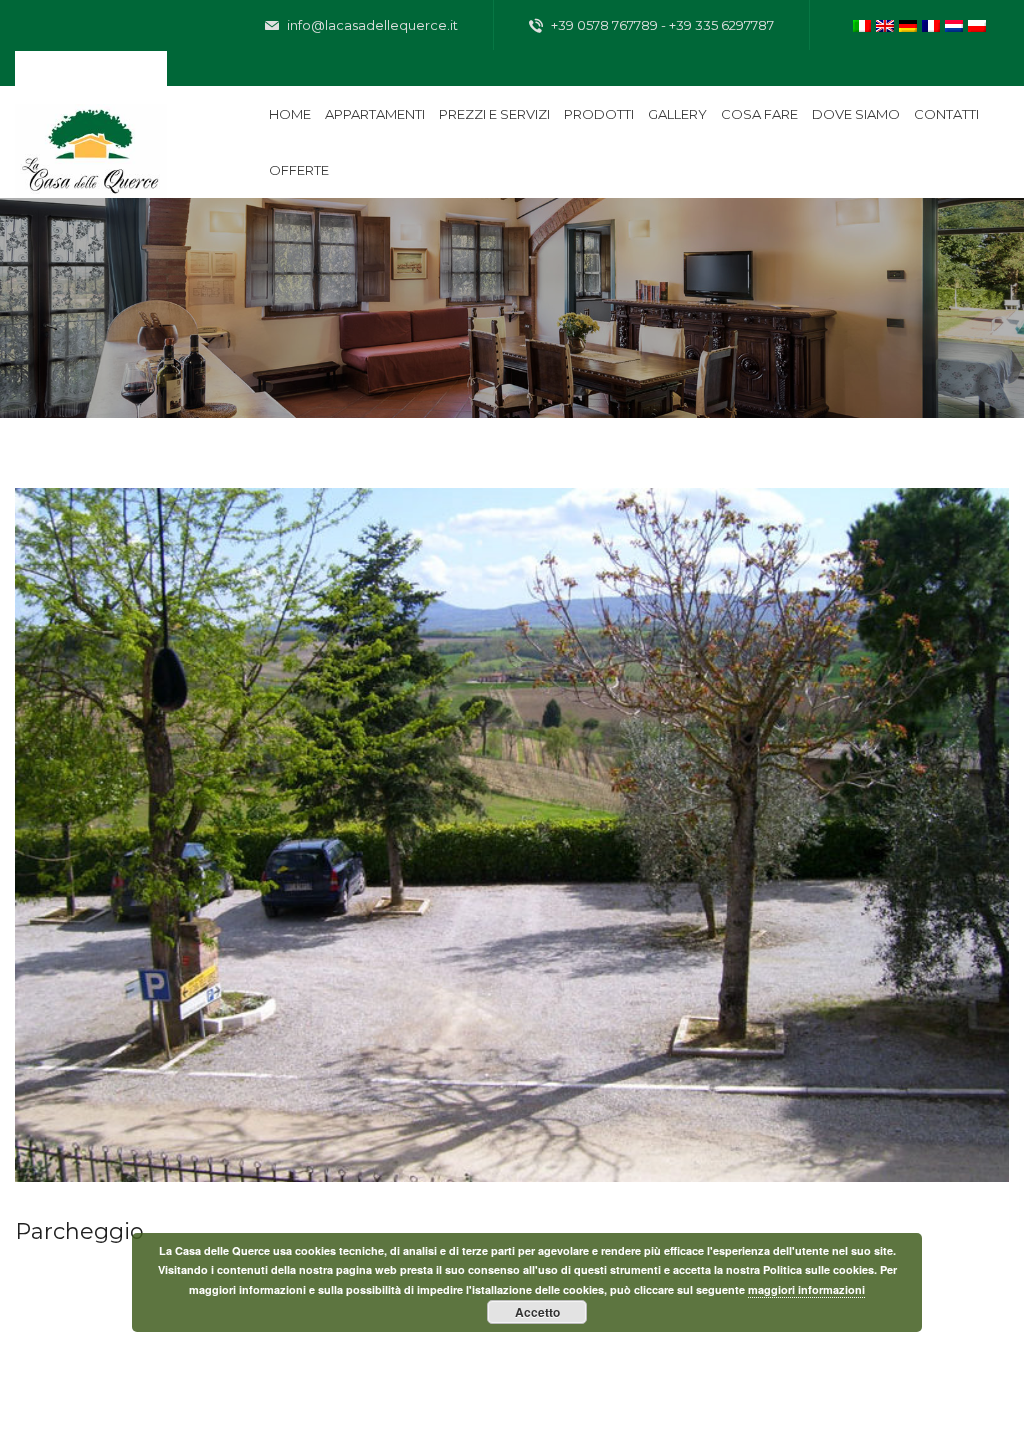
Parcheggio (79, 1231)
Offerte (299, 170)
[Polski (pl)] (977, 24)
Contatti (946, 114)
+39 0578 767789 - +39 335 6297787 (661, 25)
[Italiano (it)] (862, 24)
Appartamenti (375, 114)
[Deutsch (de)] (908, 24)
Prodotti (599, 114)
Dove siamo (856, 114)
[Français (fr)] (931, 24)
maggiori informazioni (806, 1289)
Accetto (537, 1312)
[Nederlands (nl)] (954, 24)
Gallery (677, 114)
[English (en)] (885, 24)
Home (290, 114)
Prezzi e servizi (494, 114)
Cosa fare (759, 114)
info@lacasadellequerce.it (371, 25)
